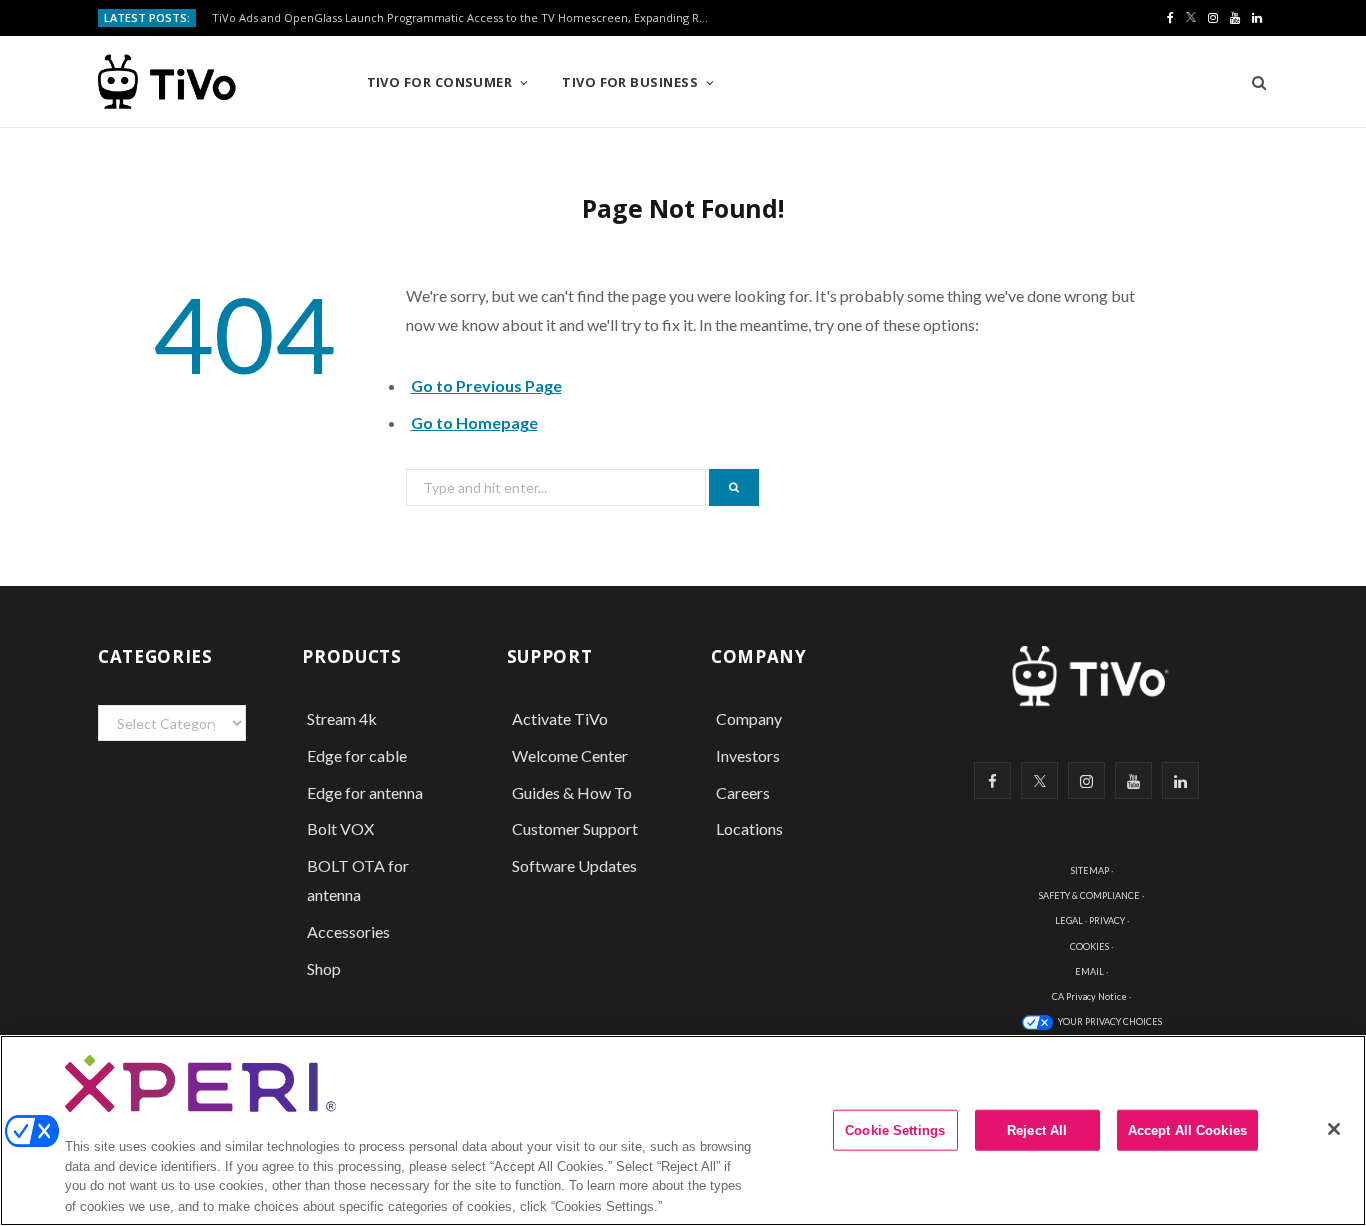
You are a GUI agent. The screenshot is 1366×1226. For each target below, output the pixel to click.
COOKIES (1089, 946)
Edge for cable (357, 755)
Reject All (1037, 1129)
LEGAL (1069, 920)
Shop (324, 968)
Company (749, 718)
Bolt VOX (340, 828)
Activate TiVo (560, 718)
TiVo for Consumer (440, 82)
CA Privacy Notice (1089, 996)
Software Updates (574, 865)
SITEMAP (1090, 870)
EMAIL (1089, 971)
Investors (748, 755)
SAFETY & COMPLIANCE (1089, 895)
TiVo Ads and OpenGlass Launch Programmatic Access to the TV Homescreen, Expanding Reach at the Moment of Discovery (467, 18)
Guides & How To (572, 792)
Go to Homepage (474, 422)
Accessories (350, 931)
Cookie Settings (895, 1129)
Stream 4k (342, 718)
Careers (743, 792)
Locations (749, 828)
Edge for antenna (365, 792)
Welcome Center (570, 755)
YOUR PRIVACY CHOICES (1110, 1021)
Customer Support (575, 828)
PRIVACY (1107, 920)
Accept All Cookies (1187, 1129)
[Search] (1252, 82)
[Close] (1334, 1129)
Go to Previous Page (486, 385)
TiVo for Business (630, 82)
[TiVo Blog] (212, 82)
